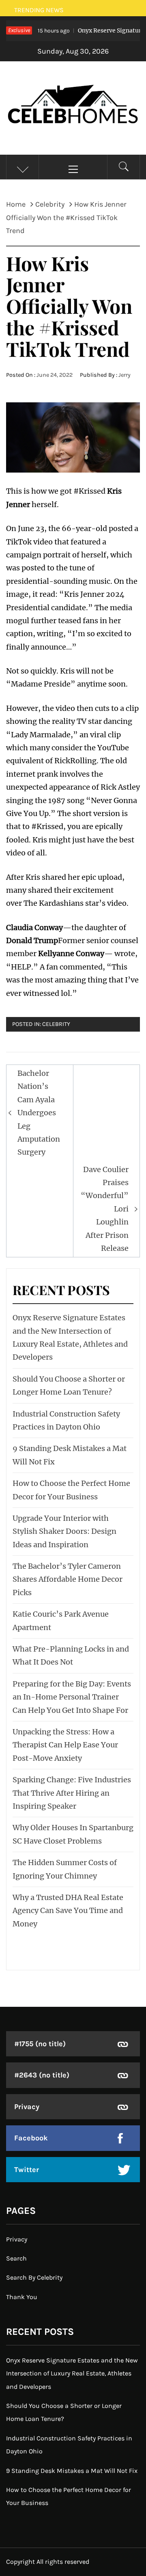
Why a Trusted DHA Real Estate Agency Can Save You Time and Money (68, 1911)
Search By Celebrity (34, 2277)
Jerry (125, 375)
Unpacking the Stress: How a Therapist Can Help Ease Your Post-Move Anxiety (65, 1745)
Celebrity (56, 1024)
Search (16, 2258)
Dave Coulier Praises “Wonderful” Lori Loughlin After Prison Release (105, 1209)
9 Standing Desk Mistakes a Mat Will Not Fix (72, 2471)
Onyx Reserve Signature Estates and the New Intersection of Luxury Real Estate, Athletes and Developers (72, 2373)
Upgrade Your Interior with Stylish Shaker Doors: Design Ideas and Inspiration (64, 1531)
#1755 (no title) (40, 2044)
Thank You (22, 2297)
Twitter (27, 2170)
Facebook (31, 2138)
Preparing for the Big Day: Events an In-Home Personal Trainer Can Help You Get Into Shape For (72, 1697)
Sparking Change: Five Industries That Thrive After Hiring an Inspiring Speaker (72, 1793)
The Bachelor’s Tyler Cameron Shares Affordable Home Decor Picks (68, 1579)
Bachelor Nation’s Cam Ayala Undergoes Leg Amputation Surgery (39, 1113)
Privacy (27, 2107)
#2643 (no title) (42, 2075)
